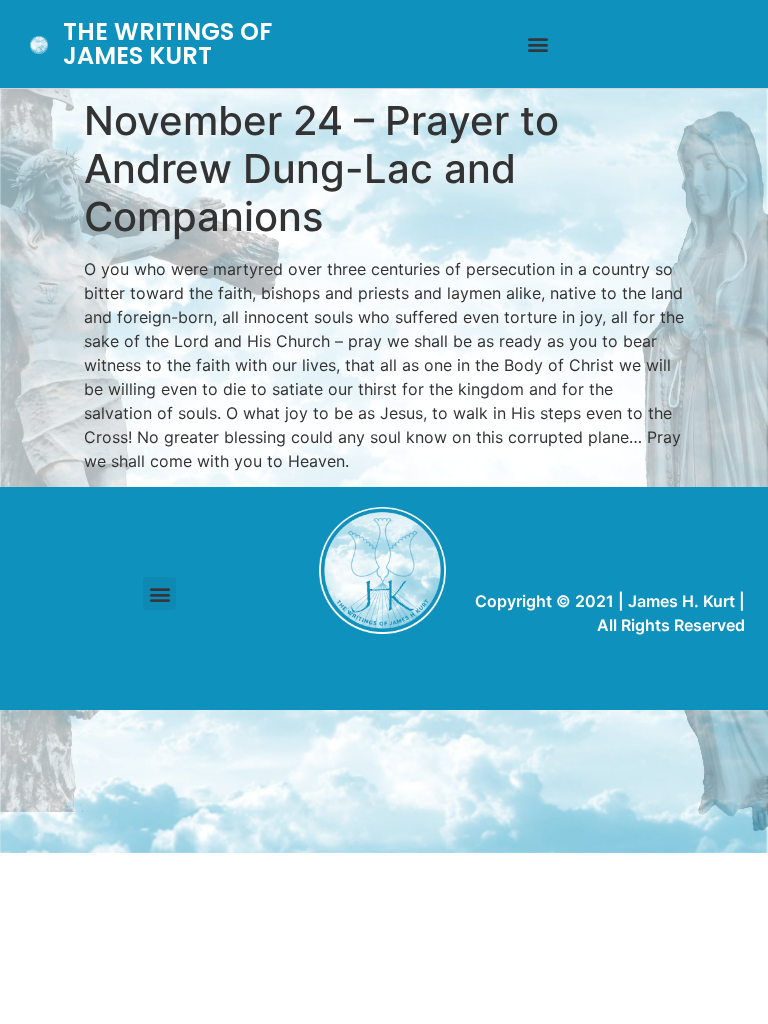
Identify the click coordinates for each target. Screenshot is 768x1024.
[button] (538, 44)
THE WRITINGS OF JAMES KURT (167, 43)
